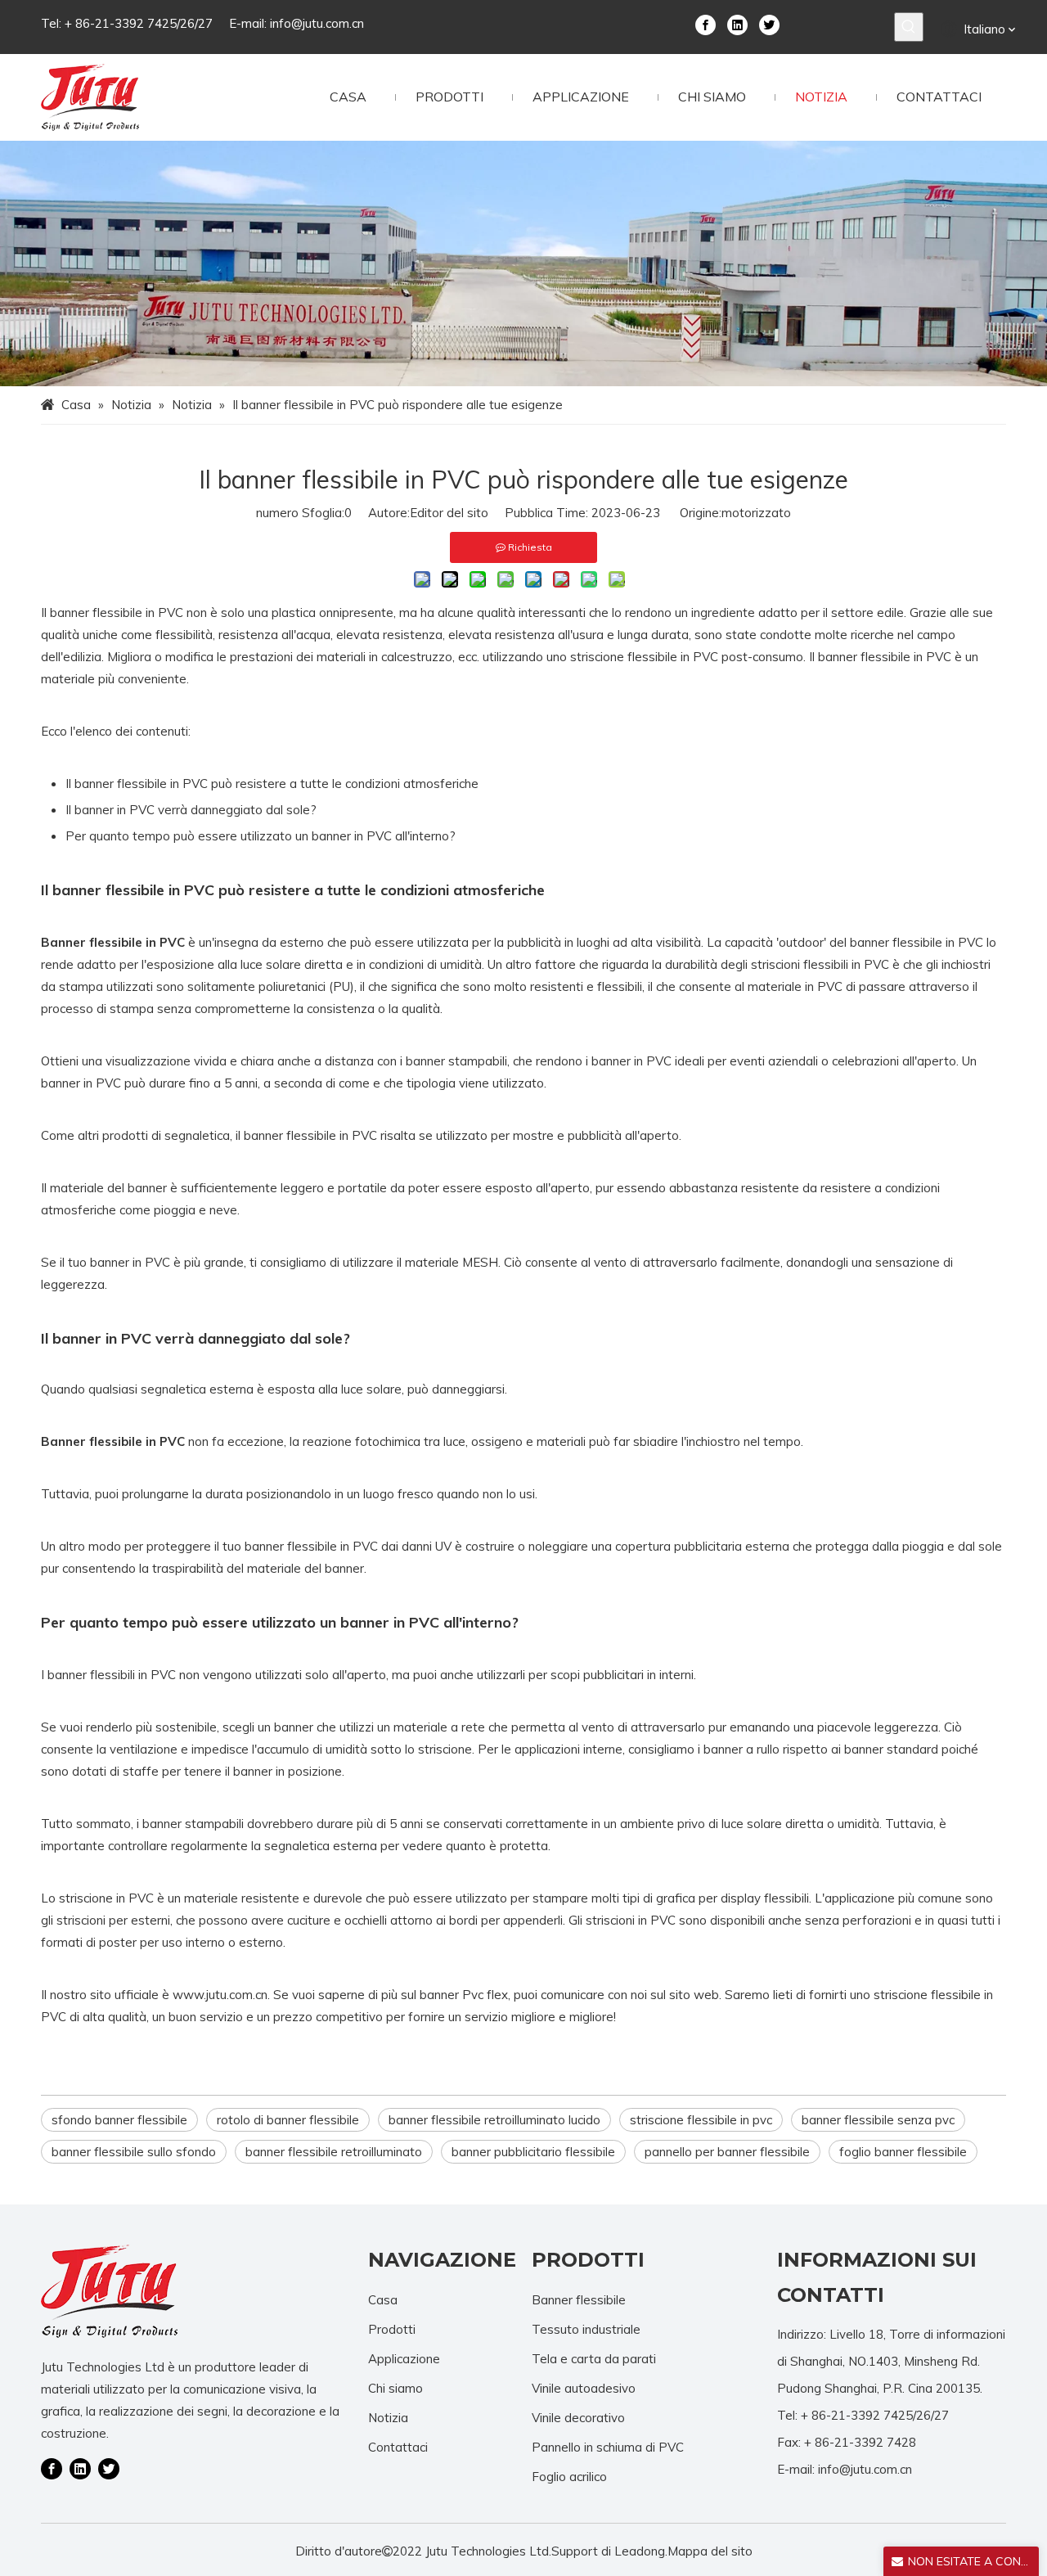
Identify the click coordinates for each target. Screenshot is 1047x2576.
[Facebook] (705, 24)
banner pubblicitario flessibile (533, 2152)
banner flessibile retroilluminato (334, 2152)
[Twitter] (769, 24)
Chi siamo (395, 2388)
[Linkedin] (737, 24)
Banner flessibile (579, 2300)
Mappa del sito (710, 2551)
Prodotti (392, 2329)
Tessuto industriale (586, 2329)
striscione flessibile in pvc (701, 2120)
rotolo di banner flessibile (288, 2120)
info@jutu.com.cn (317, 23)
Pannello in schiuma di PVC (608, 2447)
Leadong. (641, 2551)
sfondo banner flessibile (119, 2120)
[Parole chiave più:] (909, 27)
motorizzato (756, 513)
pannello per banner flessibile (727, 2152)
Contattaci (398, 2447)
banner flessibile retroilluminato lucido (494, 2120)
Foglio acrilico (569, 2477)
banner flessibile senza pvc (878, 2120)
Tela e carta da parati (594, 2359)
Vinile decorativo (578, 2418)
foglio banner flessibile (903, 2152)
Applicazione (404, 2359)
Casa (383, 2300)
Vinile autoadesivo (584, 2388)
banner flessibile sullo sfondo (134, 2152)
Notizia (388, 2418)
